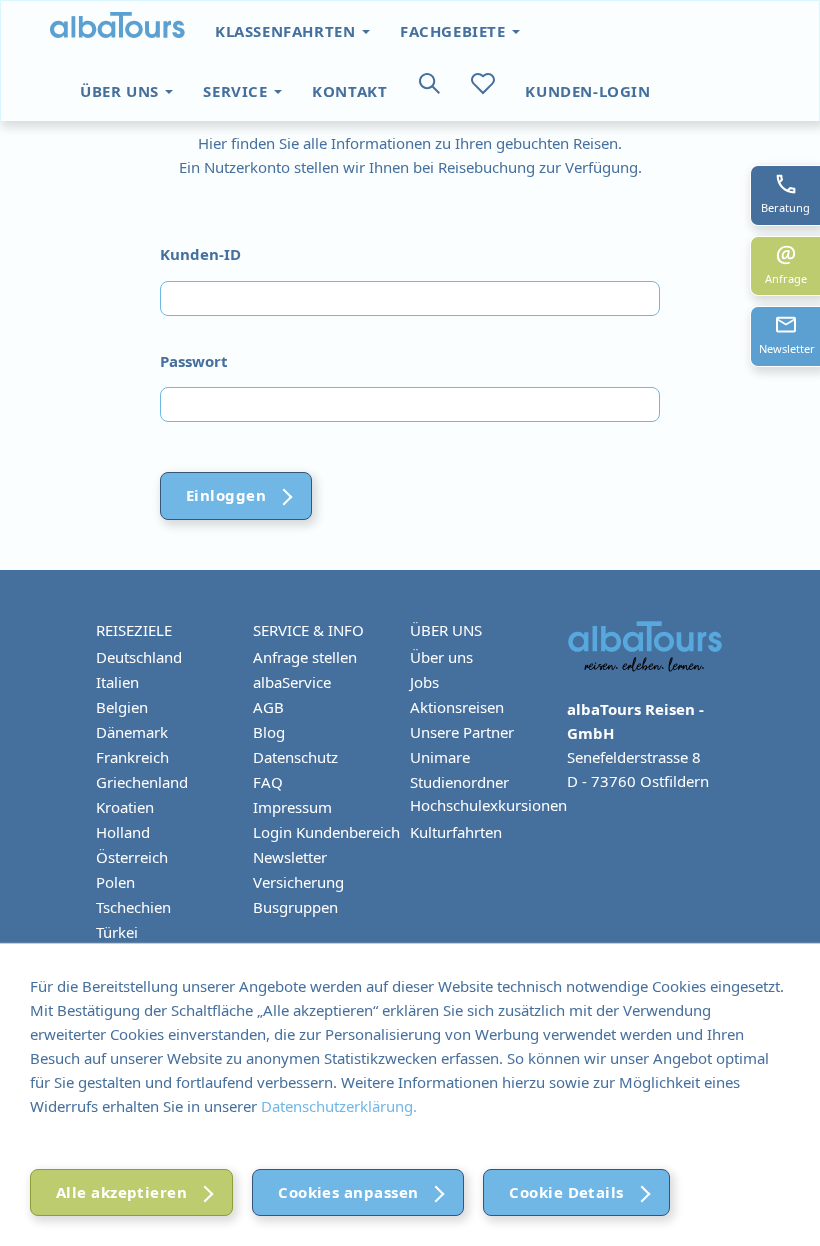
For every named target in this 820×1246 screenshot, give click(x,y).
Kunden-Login (587, 91)
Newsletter (290, 857)
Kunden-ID (200, 254)
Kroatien (125, 807)
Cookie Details (566, 1192)
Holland (123, 832)
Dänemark (132, 732)
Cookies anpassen (348, 1192)
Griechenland (142, 782)
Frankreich (132, 757)
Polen (115, 882)
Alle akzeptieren (121, 1192)
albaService (292, 682)
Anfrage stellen (305, 657)
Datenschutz (295, 757)
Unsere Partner (462, 732)
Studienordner (459, 782)
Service (237, 91)
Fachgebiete (455, 31)
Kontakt (349, 91)
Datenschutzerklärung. (339, 1106)
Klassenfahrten (287, 31)
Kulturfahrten (456, 832)
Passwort (194, 361)
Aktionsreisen (457, 707)
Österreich (132, 857)
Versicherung (298, 882)
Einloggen (226, 495)
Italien (117, 682)
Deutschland (139, 657)
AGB (268, 707)
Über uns (121, 91)
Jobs (424, 682)
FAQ (268, 782)
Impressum (292, 807)
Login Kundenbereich (326, 832)
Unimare (440, 757)
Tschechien (133, 907)
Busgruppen (295, 907)
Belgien (122, 707)
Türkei (117, 932)
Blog (269, 732)
